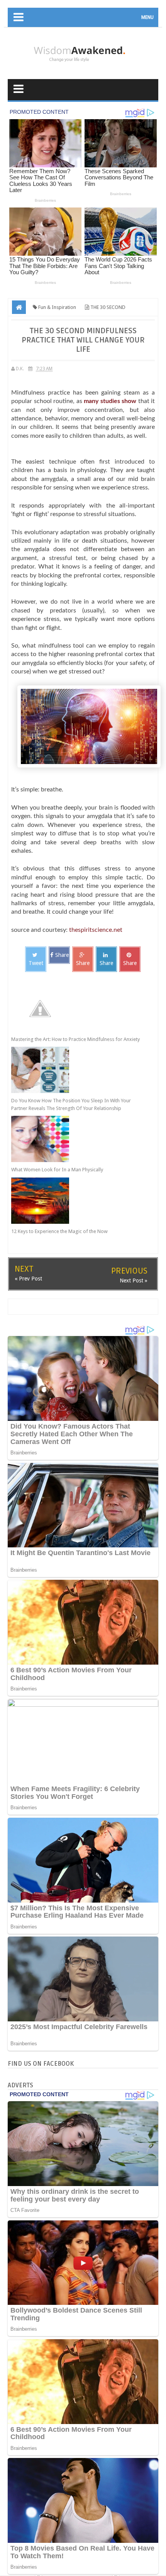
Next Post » (134, 1280)
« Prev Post (28, 1279)
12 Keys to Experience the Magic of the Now (59, 1231)
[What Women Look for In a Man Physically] (76, 1139)
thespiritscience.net (96, 930)
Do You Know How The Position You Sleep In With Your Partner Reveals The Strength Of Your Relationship (71, 1104)
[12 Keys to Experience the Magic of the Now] (76, 1201)
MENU (147, 17)
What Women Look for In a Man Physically (57, 1170)
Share (62, 955)
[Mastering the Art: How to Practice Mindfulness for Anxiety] (76, 1009)
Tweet (36, 963)
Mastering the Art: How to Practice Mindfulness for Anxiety (75, 1039)
